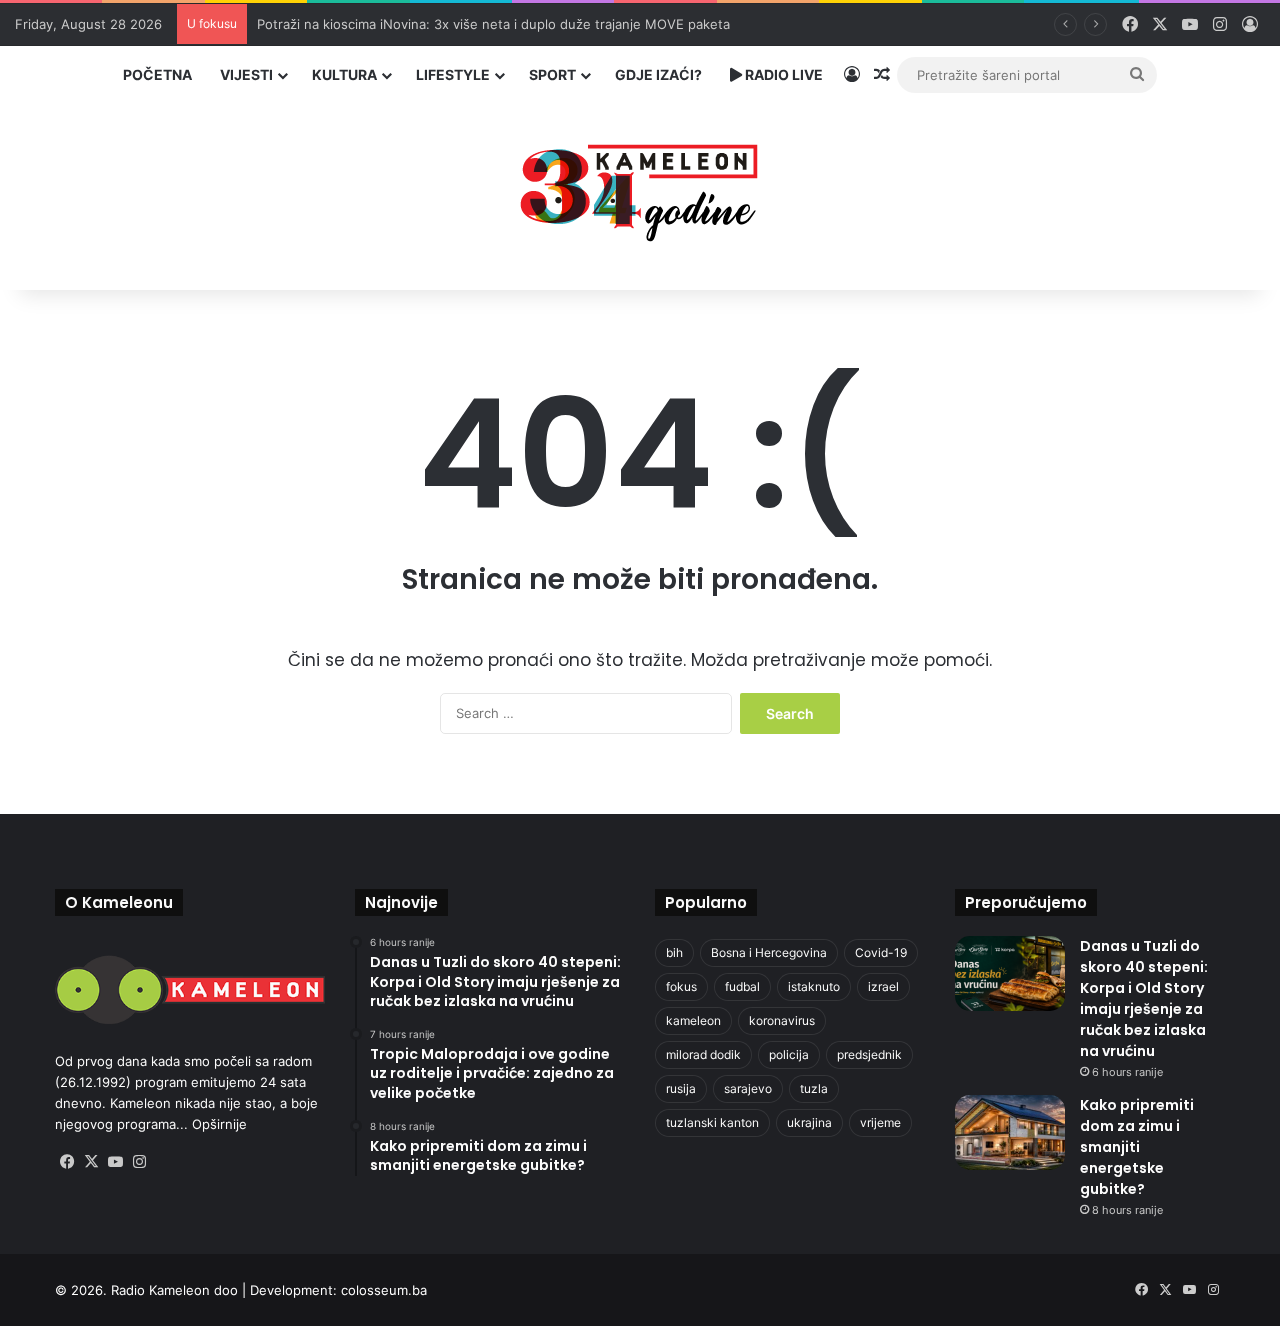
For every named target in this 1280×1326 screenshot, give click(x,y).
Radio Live (782, 74)
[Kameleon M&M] (640, 187)
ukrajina (809, 1122)
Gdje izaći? (658, 74)
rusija (681, 1088)
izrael (883, 986)
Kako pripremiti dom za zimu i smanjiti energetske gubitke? (1137, 1147)
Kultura (344, 74)
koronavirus (782, 1020)
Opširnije (219, 1124)
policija (789, 1054)
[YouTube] (115, 1162)
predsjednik (869, 1054)
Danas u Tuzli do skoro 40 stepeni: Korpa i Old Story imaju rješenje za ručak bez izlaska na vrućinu (1144, 998)
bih (674, 952)
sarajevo (748, 1088)
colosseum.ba (384, 1290)
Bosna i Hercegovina (769, 952)
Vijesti (246, 74)
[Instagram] (139, 1162)
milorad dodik (703, 1054)
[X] (91, 1162)
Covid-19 (881, 952)
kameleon (693, 1020)
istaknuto (814, 986)
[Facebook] (67, 1162)
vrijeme (880, 1122)
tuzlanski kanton (712, 1122)
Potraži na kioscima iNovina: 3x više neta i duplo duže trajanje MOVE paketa (493, 24)
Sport (552, 74)
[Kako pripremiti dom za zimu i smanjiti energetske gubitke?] (1010, 1132)
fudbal (742, 986)
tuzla (814, 1088)
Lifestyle (453, 74)
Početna (157, 74)
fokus (681, 986)
